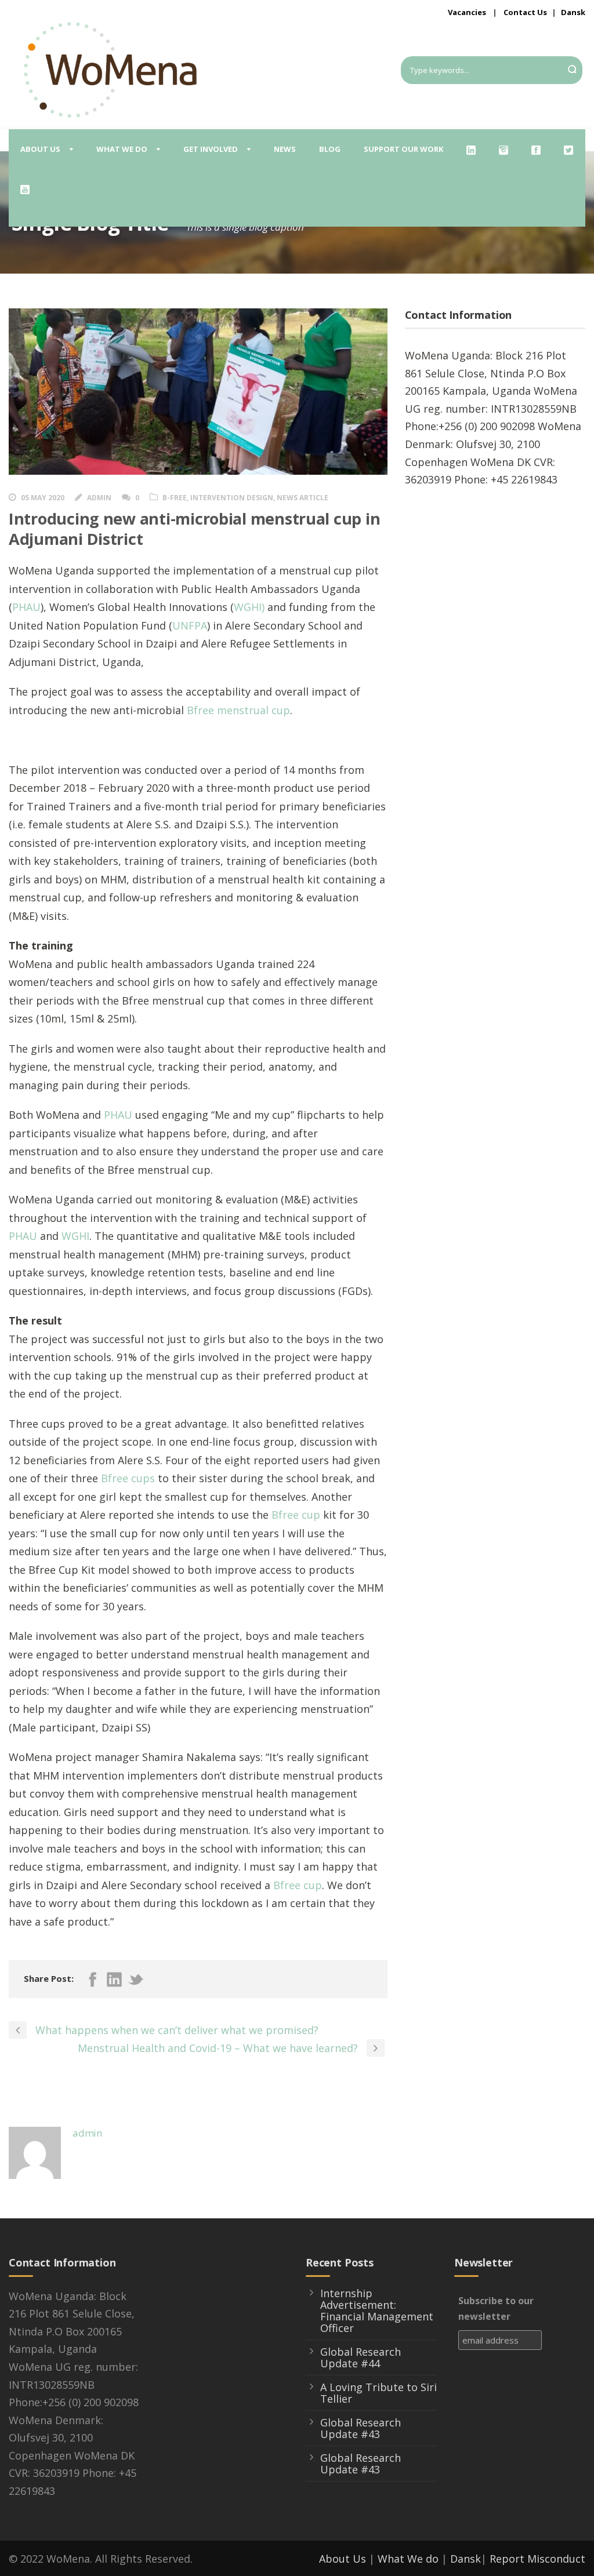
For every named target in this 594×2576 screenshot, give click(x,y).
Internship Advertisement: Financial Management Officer (377, 2311)
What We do (408, 2559)
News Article (303, 498)
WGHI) (249, 607)
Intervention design (232, 498)
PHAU (26, 607)
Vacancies (467, 12)
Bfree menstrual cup (238, 710)
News (285, 149)
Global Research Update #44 (361, 2357)
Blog (330, 149)
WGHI (75, 1236)
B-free (175, 498)
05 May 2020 (43, 498)
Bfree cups (128, 1478)
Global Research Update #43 (361, 2428)
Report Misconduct (537, 2559)
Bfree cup (296, 1515)
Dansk (573, 12)
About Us (343, 2559)
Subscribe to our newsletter (496, 2308)
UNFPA (190, 625)
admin (99, 498)
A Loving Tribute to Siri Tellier (379, 2393)
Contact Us (525, 12)
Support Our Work (403, 149)
